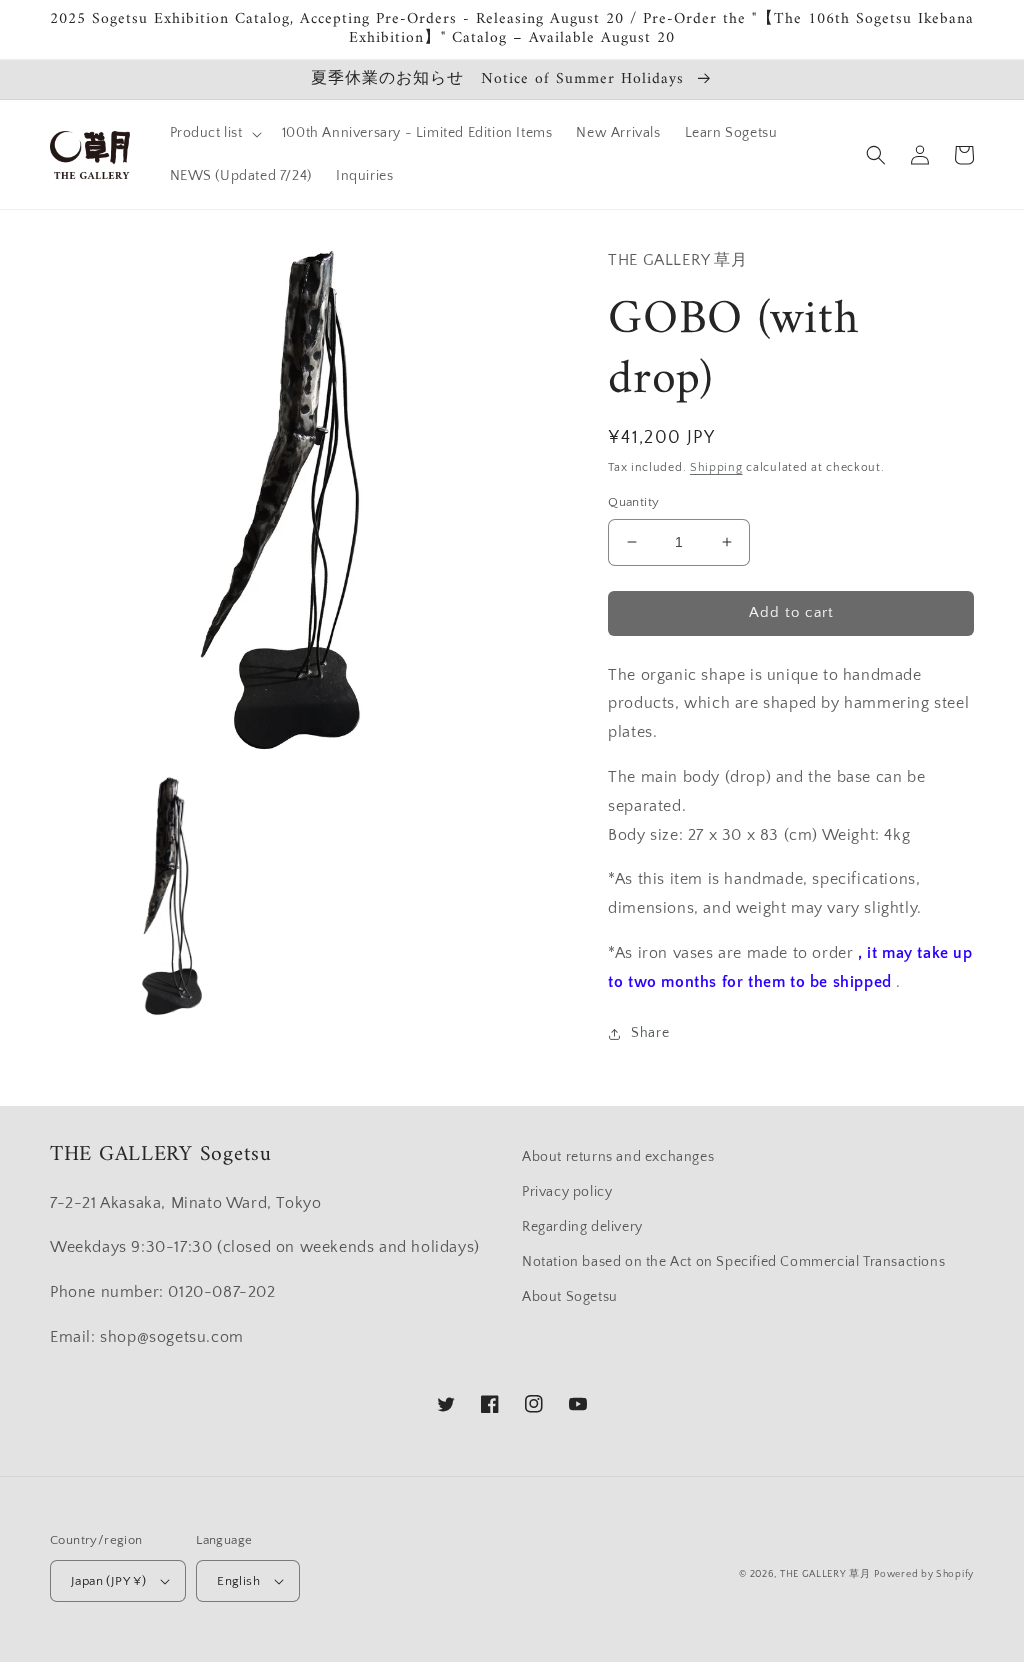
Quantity (633, 502)
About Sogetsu (570, 1297)
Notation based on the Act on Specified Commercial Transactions (733, 1262)
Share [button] (650, 1033)
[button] (214, 133)
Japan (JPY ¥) (108, 1581)
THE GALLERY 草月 (825, 1574)
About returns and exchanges (618, 1157)
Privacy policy (567, 1192)
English (238, 1581)
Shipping (716, 467)
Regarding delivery (582, 1227)
